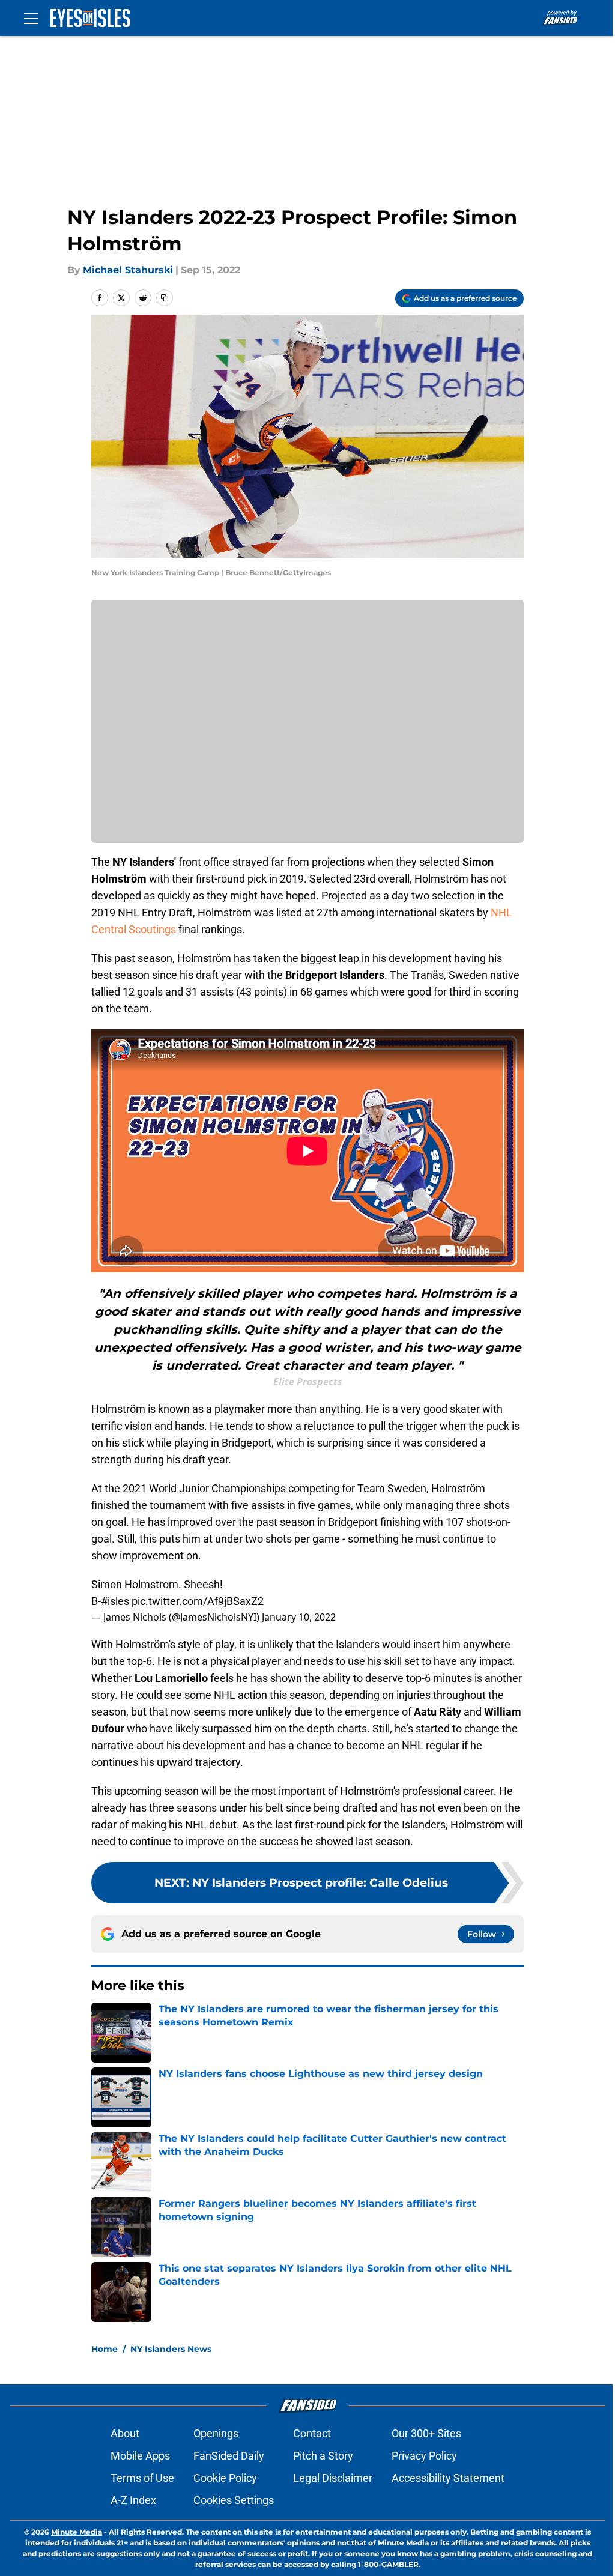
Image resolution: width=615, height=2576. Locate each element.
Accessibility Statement (448, 2478)
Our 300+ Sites (426, 2433)
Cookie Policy (225, 2478)
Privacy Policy (424, 2456)
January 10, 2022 (299, 1617)
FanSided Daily (229, 2456)
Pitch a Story (323, 2456)
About (125, 2433)
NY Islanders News (171, 2349)
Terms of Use (142, 2478)
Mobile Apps (140, 2456)
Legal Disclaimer (333, 2478)
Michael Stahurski (128, 270)
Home (105, 2349)
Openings (216, 2433)
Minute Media (77, 2532)
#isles (115, 1601)
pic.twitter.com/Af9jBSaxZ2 (198, 1601)
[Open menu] (31, 18)
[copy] (165, 298)
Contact (312, 2433)
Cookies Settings (234, 2500)
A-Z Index (133, 2500)
